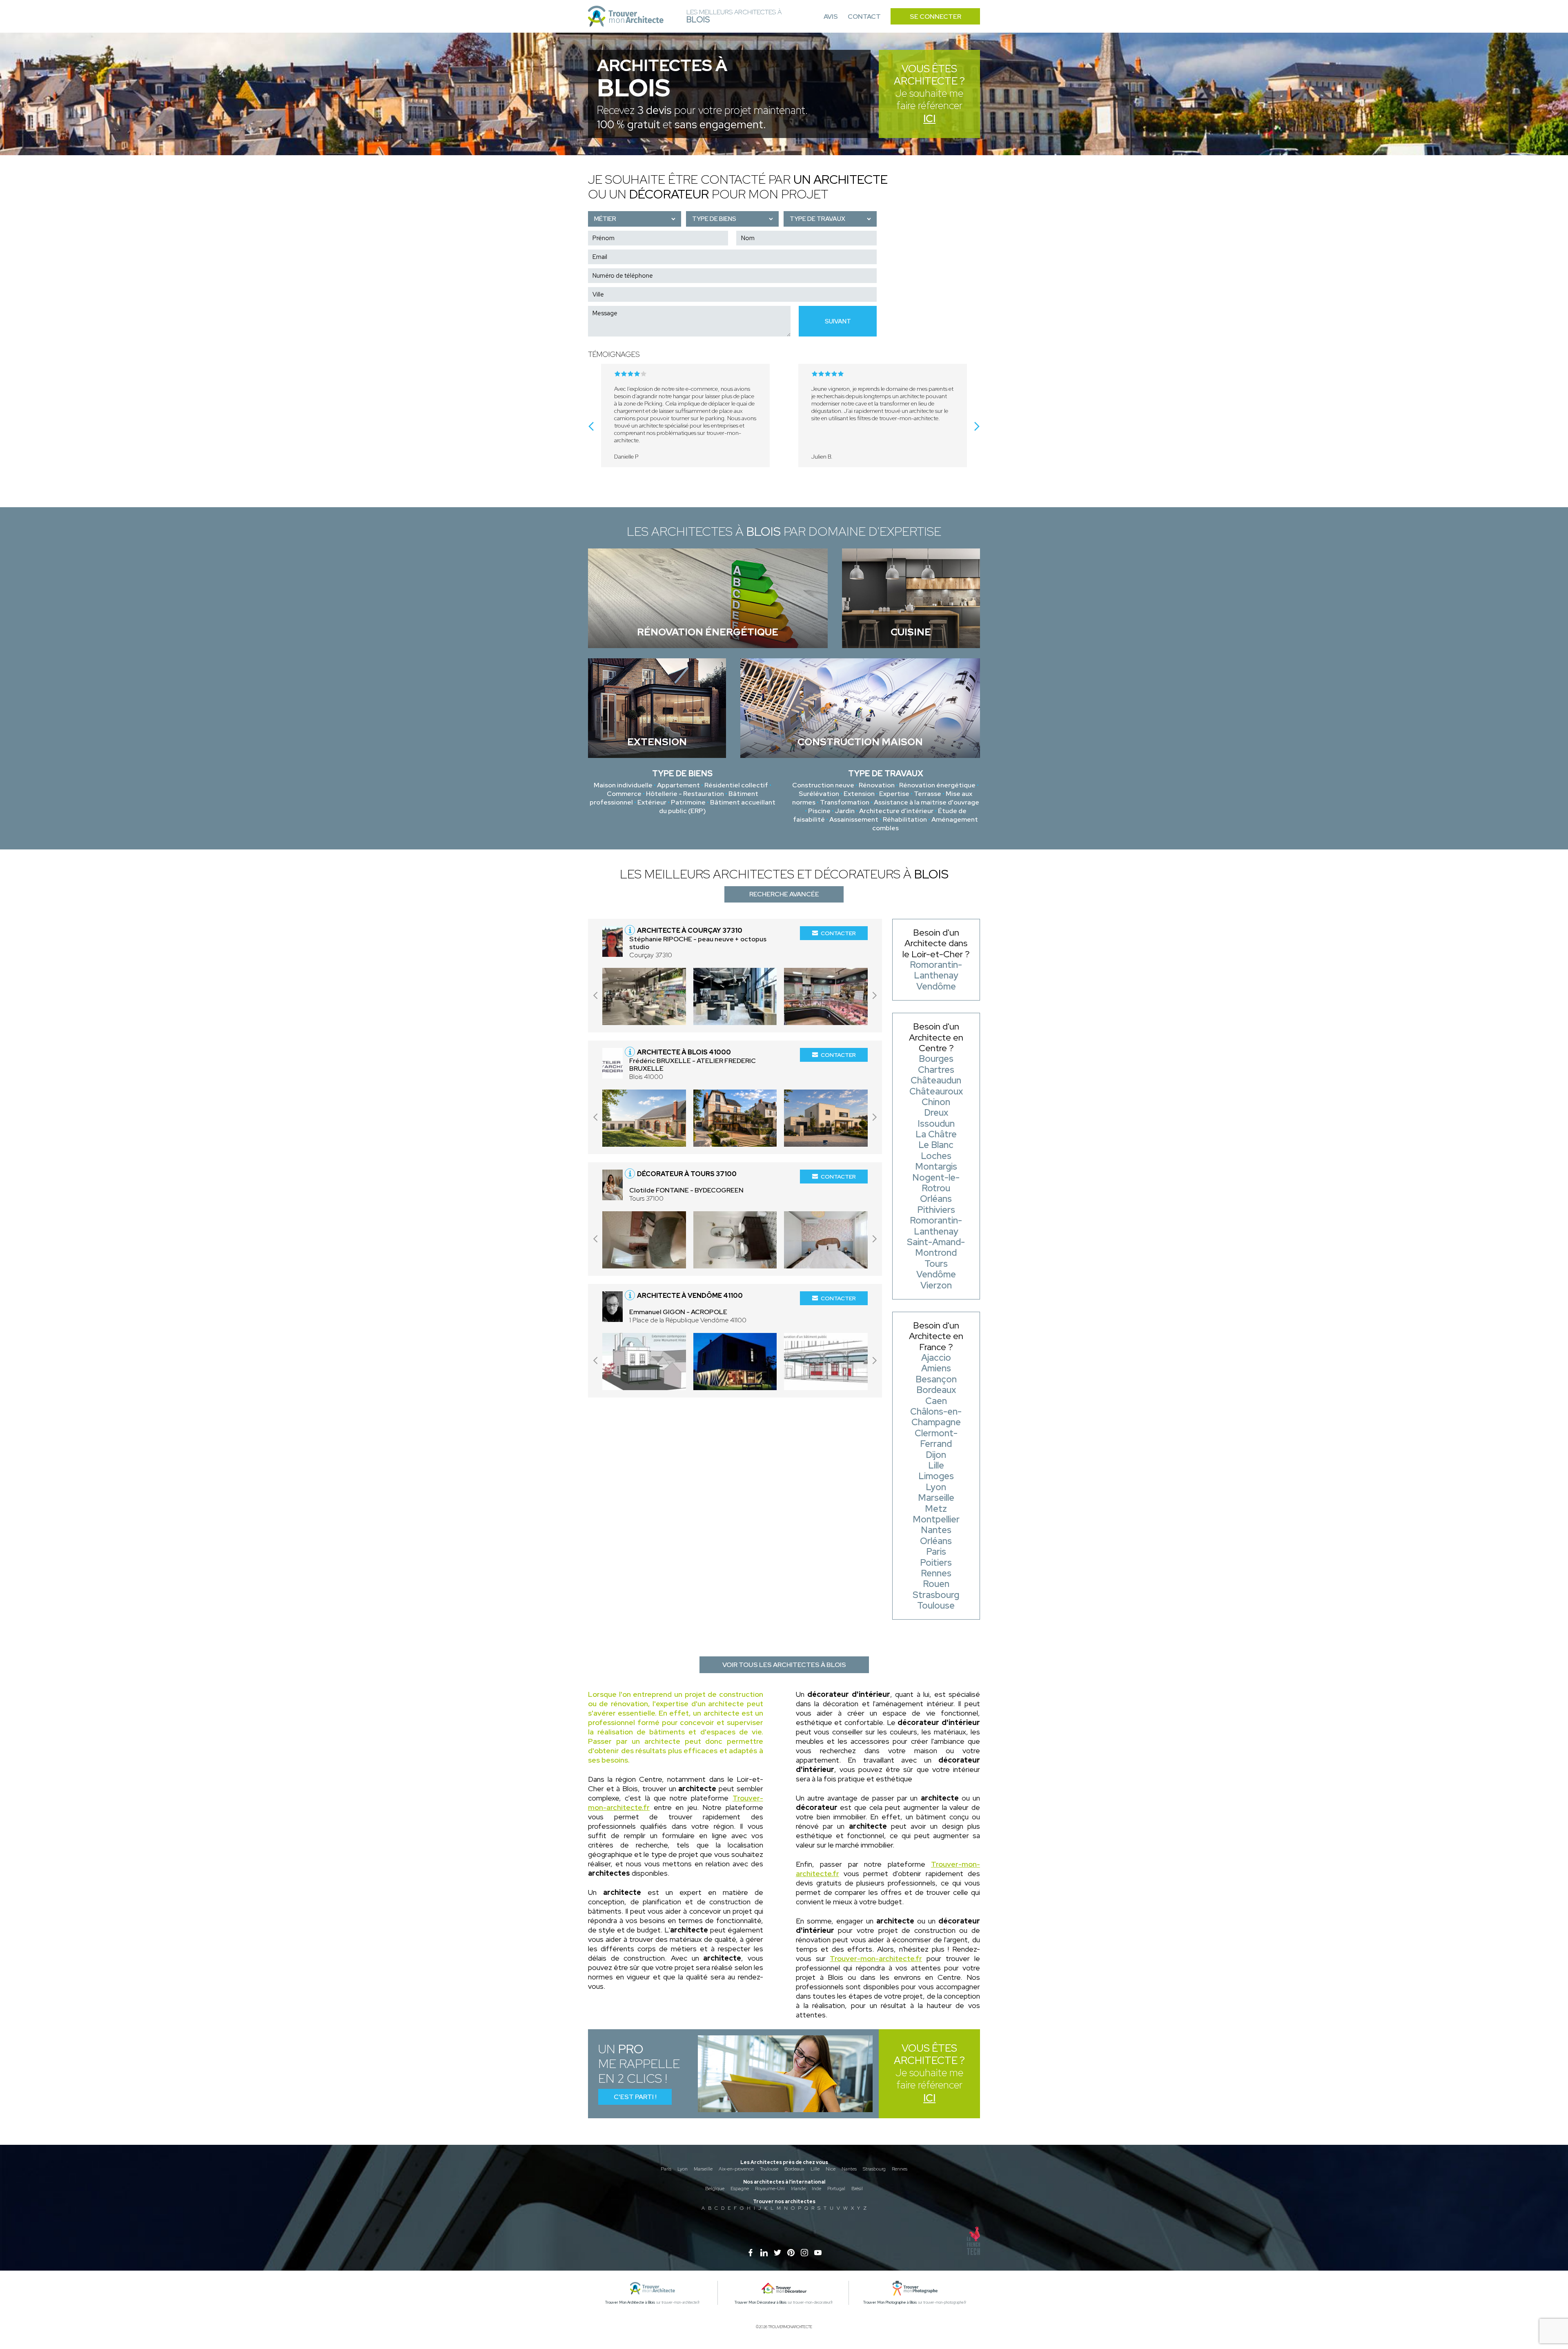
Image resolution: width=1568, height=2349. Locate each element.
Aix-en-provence (736, 2169)
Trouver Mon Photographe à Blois (890, 2302)
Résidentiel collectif (736, 785)
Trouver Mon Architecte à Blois (630, 2302)
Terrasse (928, 794)
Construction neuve (823, 785)
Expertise (894, 794)
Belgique (715, 2189)
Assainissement (854, 819)
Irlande (798, 2189)
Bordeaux (794, 2169)
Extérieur (652, 802)
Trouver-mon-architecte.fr (876, 1958)
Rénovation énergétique (937, 785)
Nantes (849, 2169)
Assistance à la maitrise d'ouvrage (927, 802)
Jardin (845, 811)
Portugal (836, 2189)
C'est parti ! (635, 2097)
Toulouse (769, 2169)
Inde (816, 2189)
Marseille (703, 2169)
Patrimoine (688, 802)
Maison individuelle (623, 785)
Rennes (900, 2169)
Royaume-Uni (770, 2189)
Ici (929, 119)
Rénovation (877, 785)
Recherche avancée (784, 894)
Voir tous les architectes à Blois (784, 1665)
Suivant (838, 321)
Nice (831, 2169)
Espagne (740, 2189)
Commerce (624, 794)
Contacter (838, 933)
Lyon (683, 2169)
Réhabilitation (905, 819)
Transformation (845, 802)
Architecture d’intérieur (896, 811)
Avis (831, 17)
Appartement (678, 785)
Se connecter (935, 17)
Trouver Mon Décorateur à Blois (761, 2302)
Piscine (819, 811)
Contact (864, 17)
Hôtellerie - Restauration (685, 794)
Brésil (857, 2189)
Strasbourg (874, 2169)
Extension (859, 794)
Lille (815, 2169)
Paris (666, 2169)
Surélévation (819, 794)
